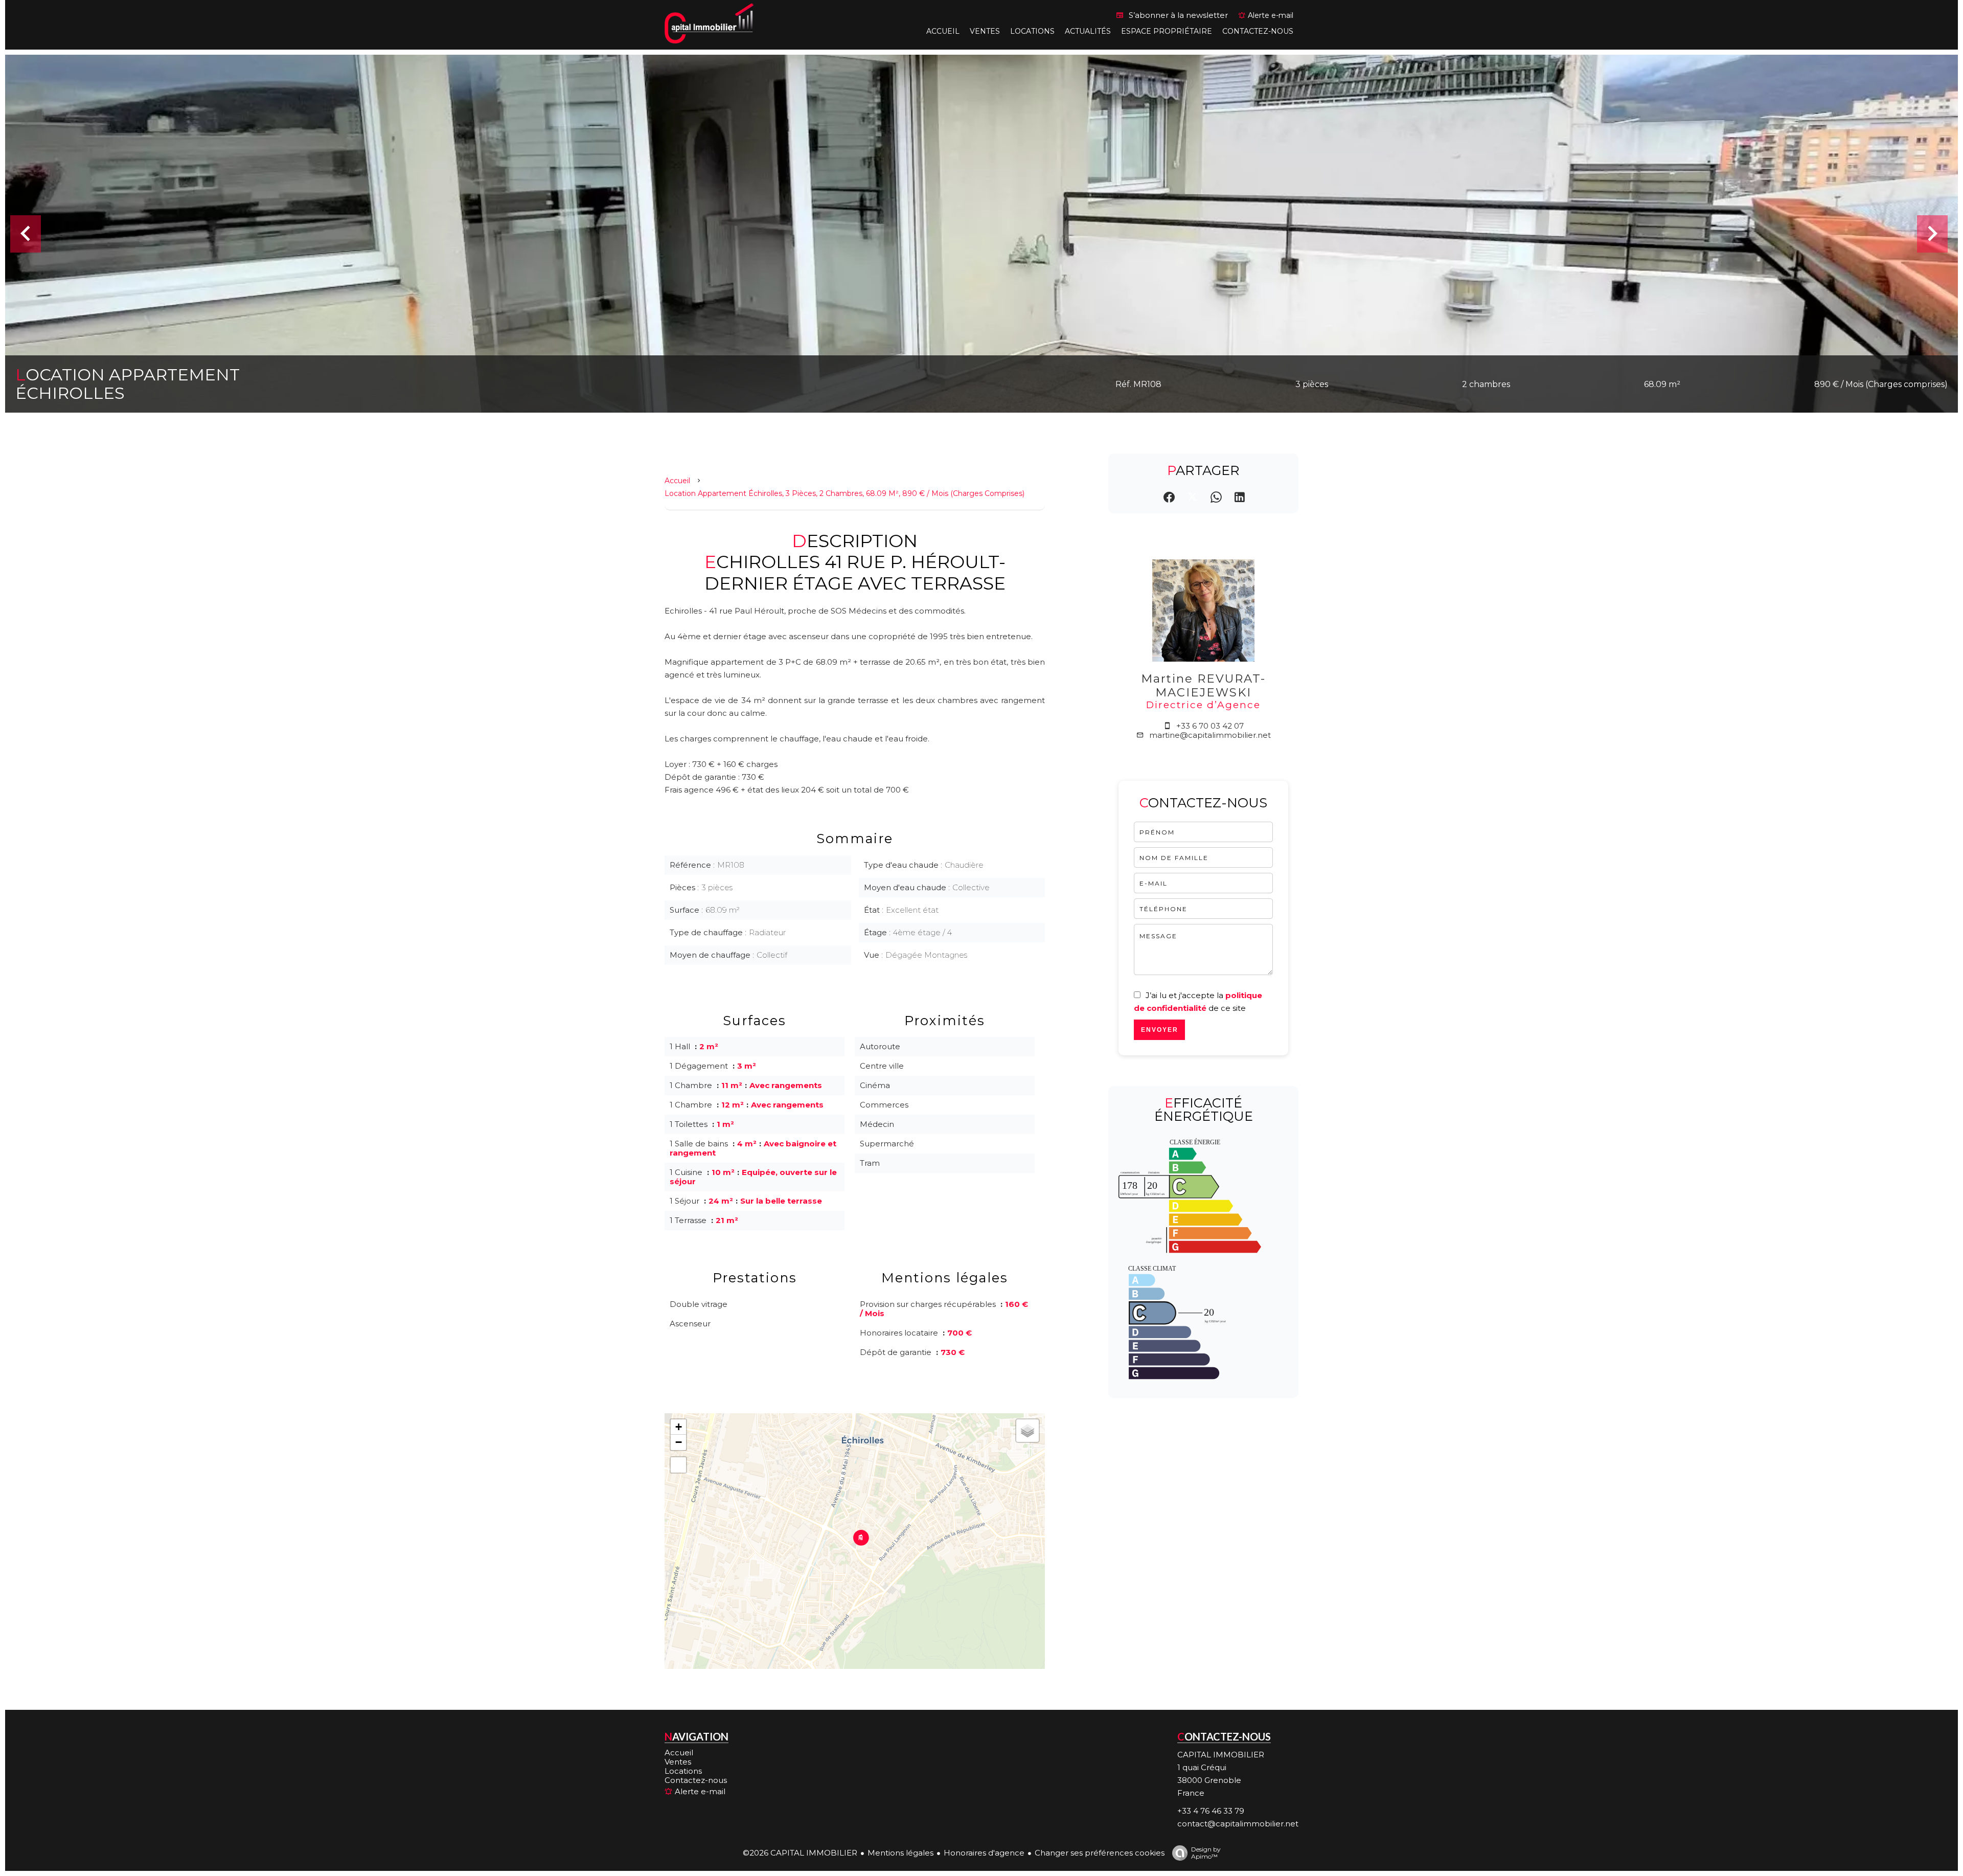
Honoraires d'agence (984, 1853)
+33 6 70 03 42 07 (1210, 726)
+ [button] (679, 1427)
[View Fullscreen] (678, 1465)
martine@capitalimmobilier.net (1210, 735)
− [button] (679, 1442)
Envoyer (1160, 1030)
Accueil (677, 481)
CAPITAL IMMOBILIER (1221, 1755)
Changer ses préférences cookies (1100, 1853)
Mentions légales (900, 1853)
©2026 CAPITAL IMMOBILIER (800, 1853)
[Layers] (1028, 1431)
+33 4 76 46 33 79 (1211, 1811)
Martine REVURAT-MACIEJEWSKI (1203, 685)
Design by (1206, 1853)
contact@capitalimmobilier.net (1238, 1824)
